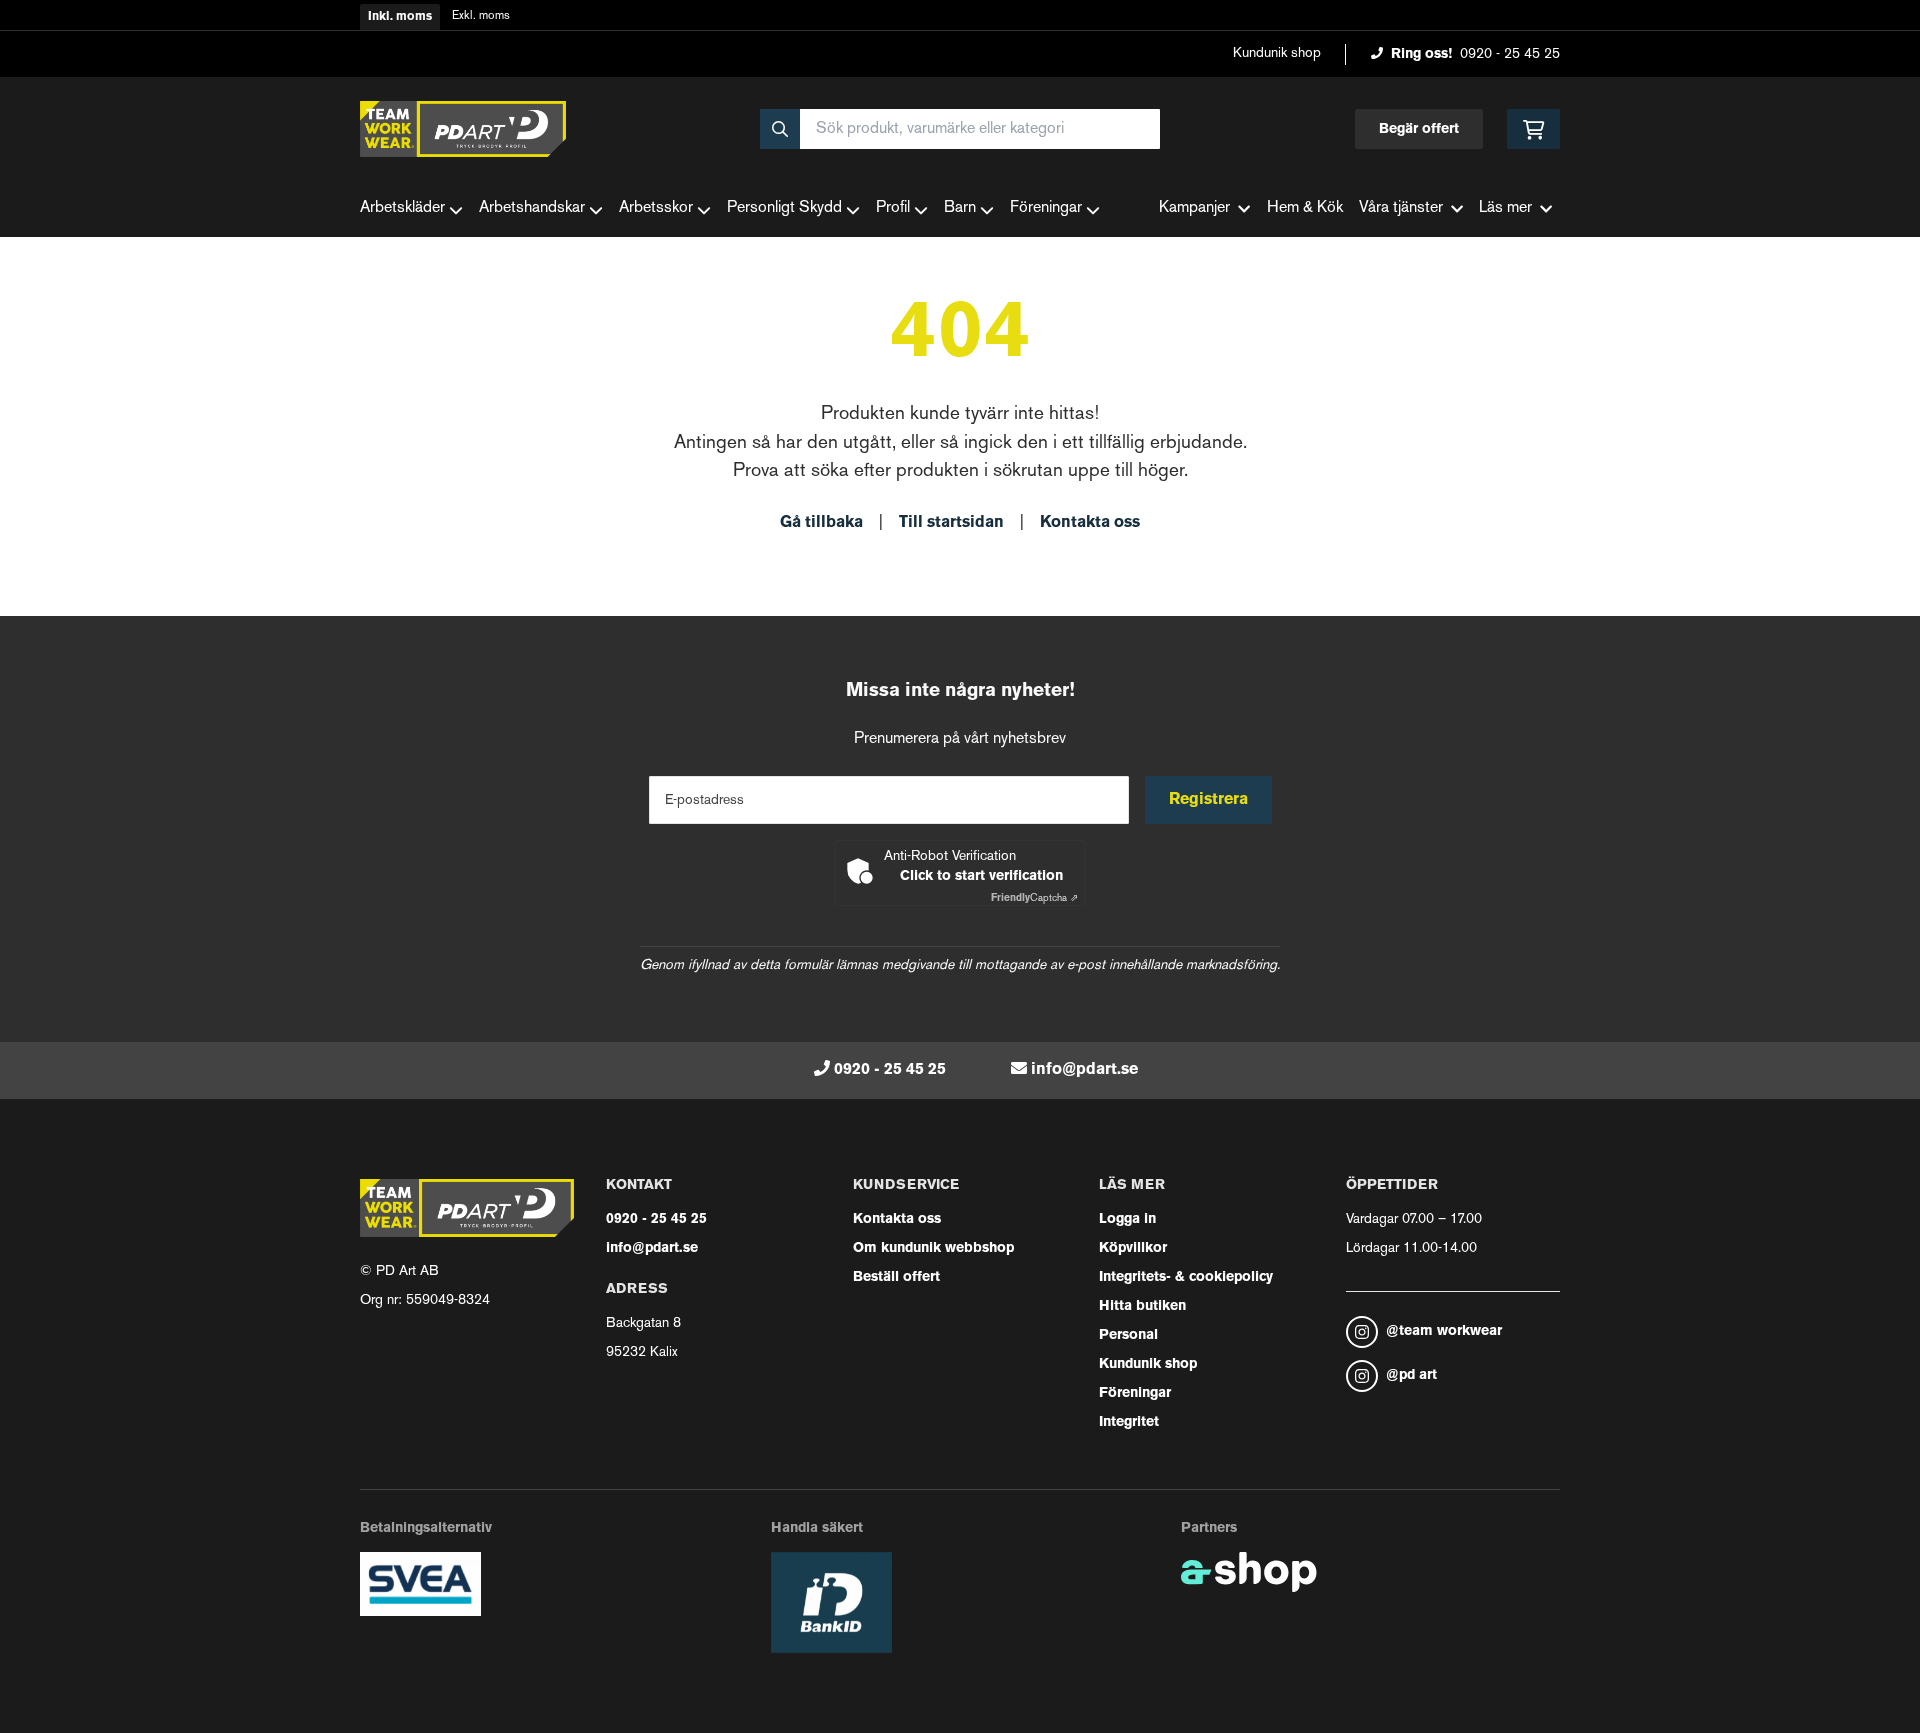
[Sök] (780, 129)
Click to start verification (981, 876)
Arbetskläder (402, 208)
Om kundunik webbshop (933, 1248)
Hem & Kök (1305, 208)
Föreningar (1046, 208)
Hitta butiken (1142, 1306)
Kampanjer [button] (1194, 208)
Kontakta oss (1090, 523)
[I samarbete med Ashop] (1249, 1572)
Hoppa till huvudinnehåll (952, 26)
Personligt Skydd (784, 208)
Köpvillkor (1133, 1248)
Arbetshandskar (532, 208)
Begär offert (1419, 129)
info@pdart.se (1084, 1070)
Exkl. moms (481, 16)
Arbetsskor (656, 208)
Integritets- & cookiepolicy (1186, 1277)
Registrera (1208, 800)
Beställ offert (896, 1277)
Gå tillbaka (821, 523)
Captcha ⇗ (1034, 898)
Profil (893, 208)
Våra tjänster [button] (1401, 208)
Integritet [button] (1129, 1422)
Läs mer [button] (1505, 208)
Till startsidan (951, 523)
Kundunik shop (1277, 53)
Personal (1128, 1335)
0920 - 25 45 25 (1510, 54)
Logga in (1127, 1219)
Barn (960, 208)
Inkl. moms (400, 17)
